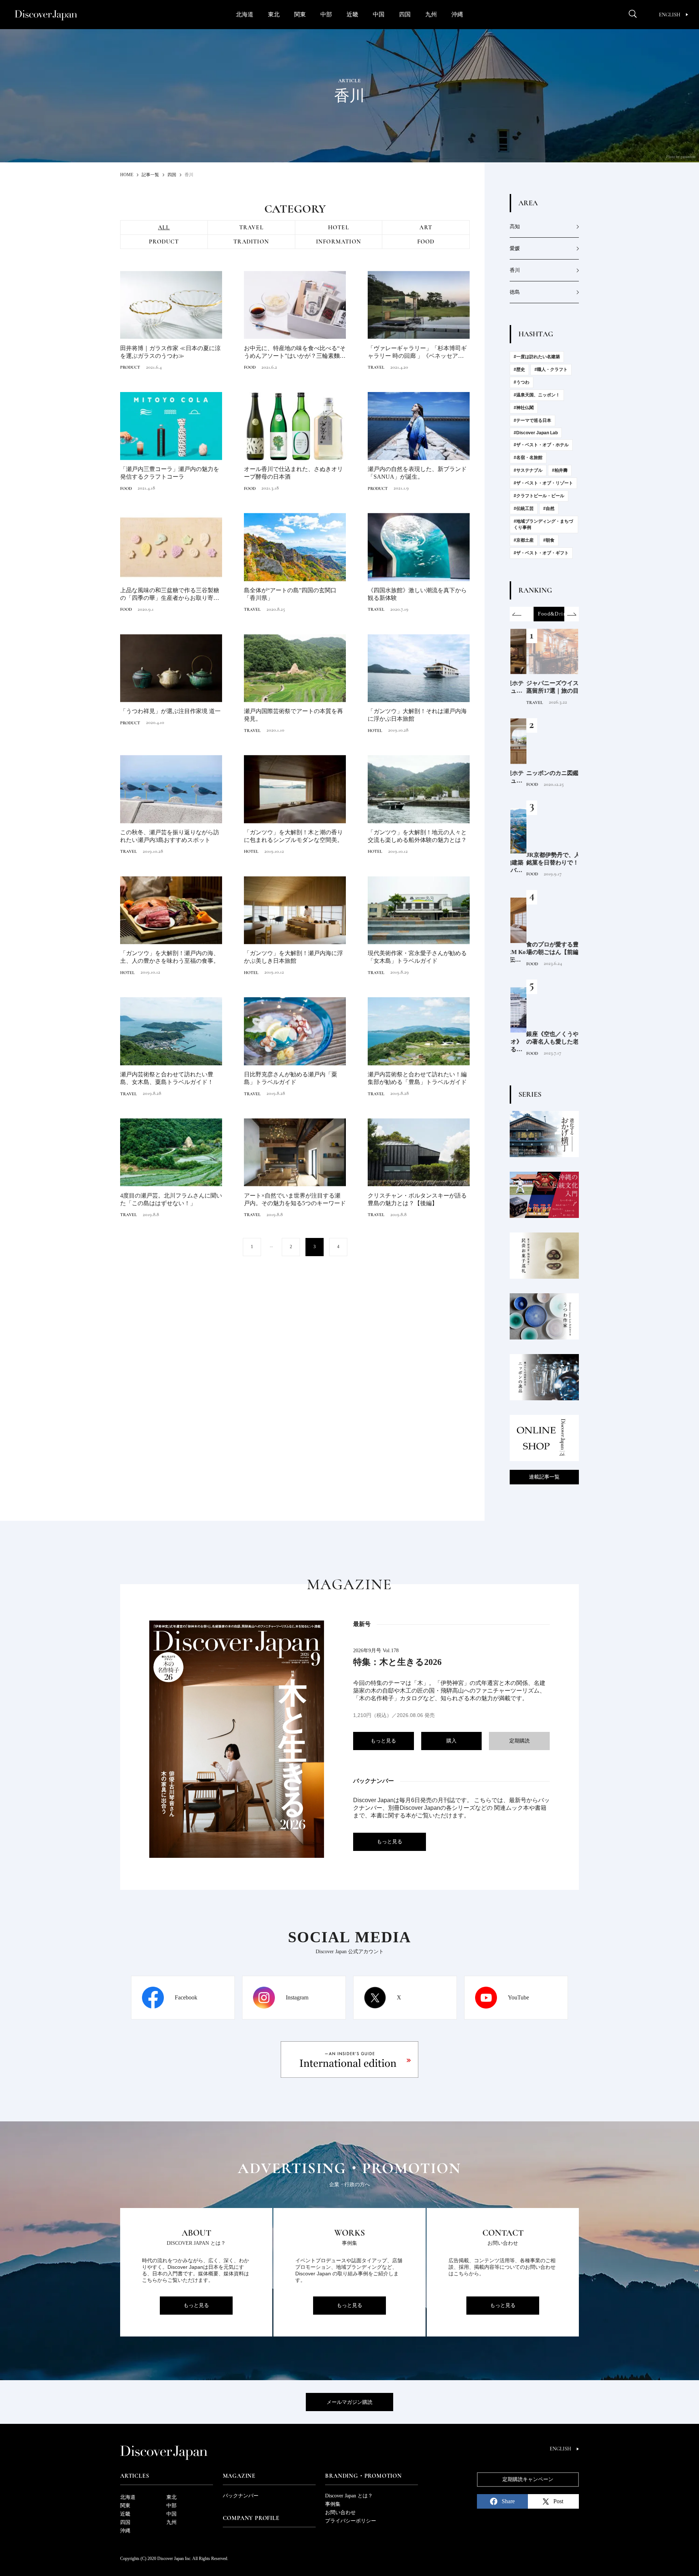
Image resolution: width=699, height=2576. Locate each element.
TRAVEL (251, 227)
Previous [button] (517, 614)
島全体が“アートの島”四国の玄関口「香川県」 (290, 594)
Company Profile (251, 2518)
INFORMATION (339, 242)
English (670, 15)
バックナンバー (241, 2496)
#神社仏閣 (524, 408)
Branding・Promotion (363, 2476)
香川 (515, 270)
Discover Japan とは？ (349, 2496)
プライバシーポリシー (351, 2521)
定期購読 (520, 1741)
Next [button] (572, 614)
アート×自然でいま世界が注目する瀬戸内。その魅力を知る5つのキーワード (295, 1199)
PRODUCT (164, 242)
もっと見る (383, 1741)
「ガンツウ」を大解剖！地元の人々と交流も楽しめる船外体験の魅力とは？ (417, 836)
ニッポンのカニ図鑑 (537, 773)
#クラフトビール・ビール (539, 496)
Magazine (239, 2476)
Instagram (297, 1997)
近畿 (352, 14)
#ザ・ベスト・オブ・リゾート (543, 483)
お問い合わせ (340, 2512)
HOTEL (339, 227)
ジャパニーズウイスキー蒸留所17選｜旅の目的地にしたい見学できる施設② (542, 687)
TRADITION (251, 242)
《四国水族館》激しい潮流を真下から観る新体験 (417, 594)
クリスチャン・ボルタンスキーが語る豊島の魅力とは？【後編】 (417, 1199)
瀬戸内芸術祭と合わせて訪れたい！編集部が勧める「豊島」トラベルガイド (417, 1078)
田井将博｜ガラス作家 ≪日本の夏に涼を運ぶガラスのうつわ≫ (170, 352)
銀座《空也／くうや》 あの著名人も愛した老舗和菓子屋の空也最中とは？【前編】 (543, 1038)
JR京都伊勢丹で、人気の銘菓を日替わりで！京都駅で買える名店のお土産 (543, 859)
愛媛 (515, 248)
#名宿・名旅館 (528, 458)
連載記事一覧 (544, 1477)
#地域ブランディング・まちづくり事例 (543, 524)
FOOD (426, 242)
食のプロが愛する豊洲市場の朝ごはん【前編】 (542, 948)
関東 (300, 14)
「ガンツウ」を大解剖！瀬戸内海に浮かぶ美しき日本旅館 (293, 957)
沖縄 (457, 14)
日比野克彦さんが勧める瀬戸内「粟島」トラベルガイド (291, 1078)
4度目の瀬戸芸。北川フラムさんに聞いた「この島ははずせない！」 (171, 1199)
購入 (451, 1741)
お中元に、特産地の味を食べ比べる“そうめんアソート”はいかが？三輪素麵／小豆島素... (295, 353)
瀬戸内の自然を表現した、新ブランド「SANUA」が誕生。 (417, 473)
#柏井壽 (560, 470)
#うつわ (522, 382)
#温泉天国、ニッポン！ (537, 395)
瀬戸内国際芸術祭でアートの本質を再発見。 (293, 715)
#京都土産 (524, 540)
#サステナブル (528, 470)
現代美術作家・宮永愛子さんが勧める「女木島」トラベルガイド (417, 957)
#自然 (549, 509)
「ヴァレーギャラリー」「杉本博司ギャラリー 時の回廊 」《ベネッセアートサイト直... (419, 353)
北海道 (245, 14)
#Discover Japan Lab (536, 433)
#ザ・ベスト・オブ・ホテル (541, 445)
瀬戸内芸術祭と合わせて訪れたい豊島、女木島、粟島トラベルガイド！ (167, 1078)
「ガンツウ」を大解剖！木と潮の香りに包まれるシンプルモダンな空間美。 (293, 836)
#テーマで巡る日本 (532, 420)
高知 (515, 227)
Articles (135, 2476)
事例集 (333, 2504)
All (164, 227)
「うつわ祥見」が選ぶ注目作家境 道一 (170, 711)
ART (426, 227)
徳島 (515, 292)
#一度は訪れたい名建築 (537, 357)
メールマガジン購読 (349, 2402)
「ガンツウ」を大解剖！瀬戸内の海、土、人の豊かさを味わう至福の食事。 (170, 957)
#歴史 (519, 369)
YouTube (518, 1997)
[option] (544, 614)
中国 (379, 14)
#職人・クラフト (551, 369)
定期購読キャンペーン (528, 2479)
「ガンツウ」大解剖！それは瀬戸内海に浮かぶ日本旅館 (417, 715)
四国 (405, 14)
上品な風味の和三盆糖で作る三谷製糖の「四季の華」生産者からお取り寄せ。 (170, 595)
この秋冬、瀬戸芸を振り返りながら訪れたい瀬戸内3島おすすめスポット (170, 836)
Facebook (186, 1997)
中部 (326, 14)
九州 (431, 14)
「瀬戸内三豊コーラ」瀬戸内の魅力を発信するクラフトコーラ (170, 473)
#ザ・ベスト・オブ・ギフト (541, 553)
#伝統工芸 (524, 509)
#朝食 (549, 540)
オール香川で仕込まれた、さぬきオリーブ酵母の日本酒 (293, 473)
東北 (274, 14)
